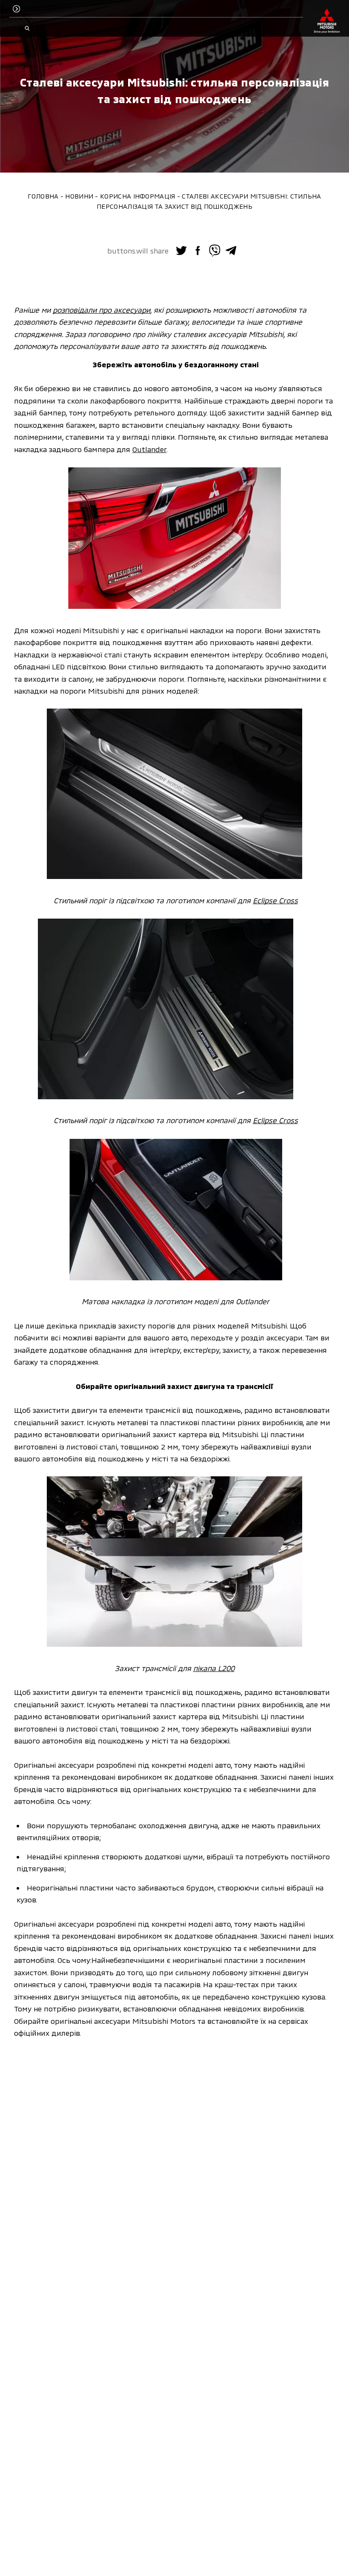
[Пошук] (27, 29)
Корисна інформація (137, 196)
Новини (79, 196)
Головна (43, 196)
